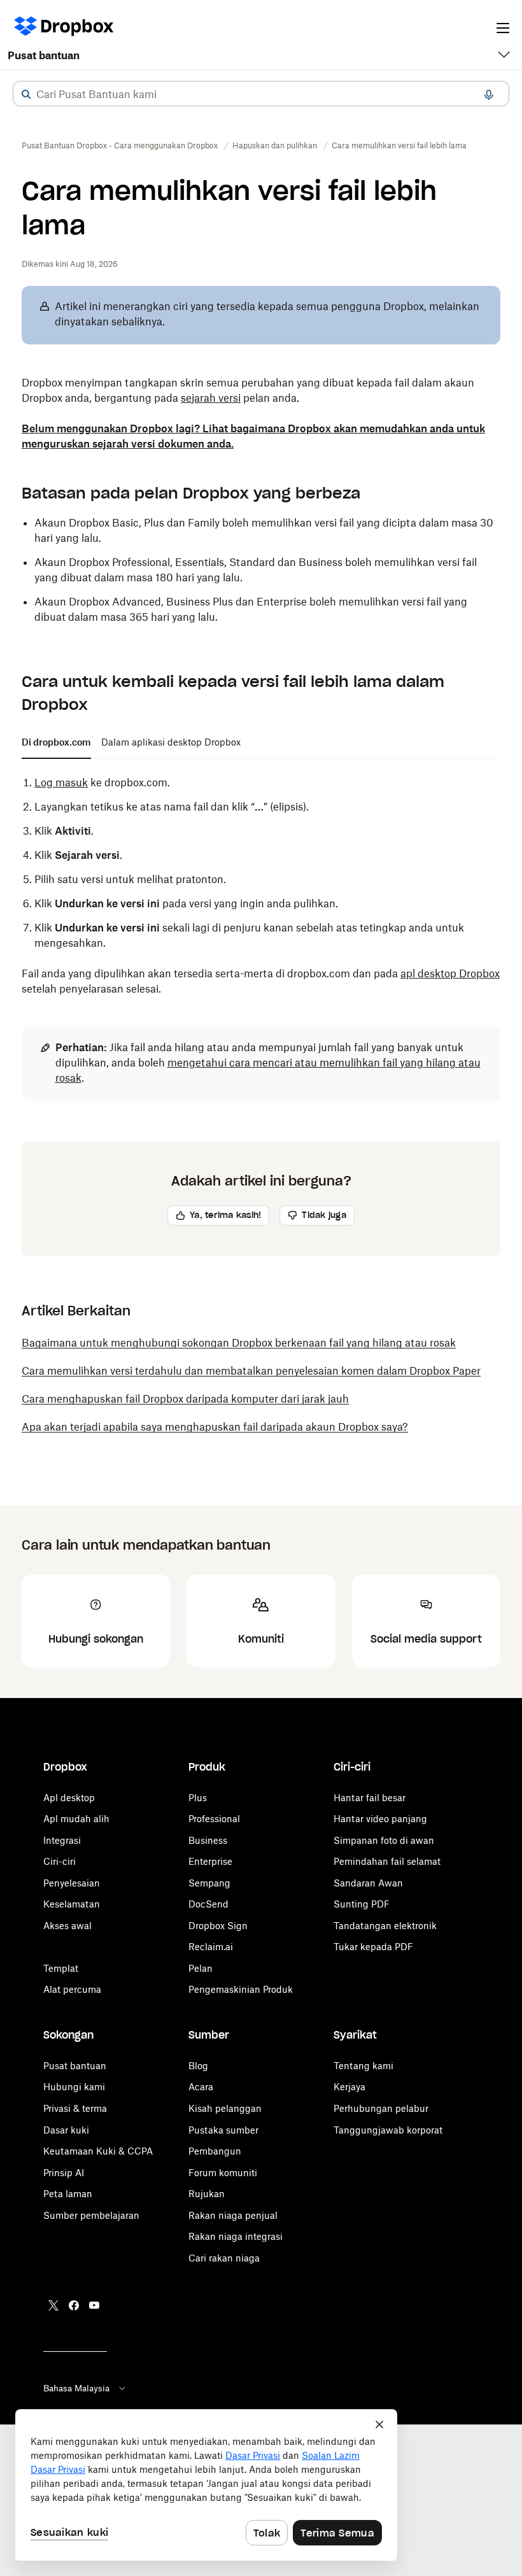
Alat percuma (72, 1989)
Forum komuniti (223, 2173)
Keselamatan (72, 1904)
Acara (201, 2087)
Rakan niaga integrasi (236, 2236)
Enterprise (210, 1861)
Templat (61, 1968)
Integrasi (62, 1840)
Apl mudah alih (76, 1819)
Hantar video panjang (380, 1819)
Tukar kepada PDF (373, 1947)
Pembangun (215, 2151)
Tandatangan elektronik (385, 1926)
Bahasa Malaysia (76, 2388)
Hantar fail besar (370, 1798)
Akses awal (67, 1926)
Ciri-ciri (60, 1861)
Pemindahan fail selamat (387, 1861)
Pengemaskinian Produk (241, 1989)
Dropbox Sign (218, 1926)
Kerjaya (349, 2087)
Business (208, 1840)
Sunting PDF (362, 1904)
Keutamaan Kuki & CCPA (98, 2151)
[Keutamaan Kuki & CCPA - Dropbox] (206, 2485)
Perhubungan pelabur (381, 2108)
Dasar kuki (66, 2130)
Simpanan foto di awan (384, 1840)
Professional (214, 1819)
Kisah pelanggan (225, 2108)
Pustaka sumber (223, 2130)
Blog (198, 2066)
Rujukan (207, 2194)
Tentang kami (363, 2066)
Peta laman (68, 2194)
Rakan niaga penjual (233, 2215)
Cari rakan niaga (224, 2258)
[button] (26, 94)
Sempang (209, 1883)
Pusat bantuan (44, 55)
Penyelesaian (72, 1883)
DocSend (208, 1904)
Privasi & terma (75, 2108)
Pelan (201, 1968)
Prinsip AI (64, 2173)
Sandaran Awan (368, 1883)
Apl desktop (69, 1798)
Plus (198, 1798)
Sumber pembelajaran (91, 2215)
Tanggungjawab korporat (388, 2130)
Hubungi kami (74, 2087)
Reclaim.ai (211, 1947)
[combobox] (261, 94)
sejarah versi (211, 398)
